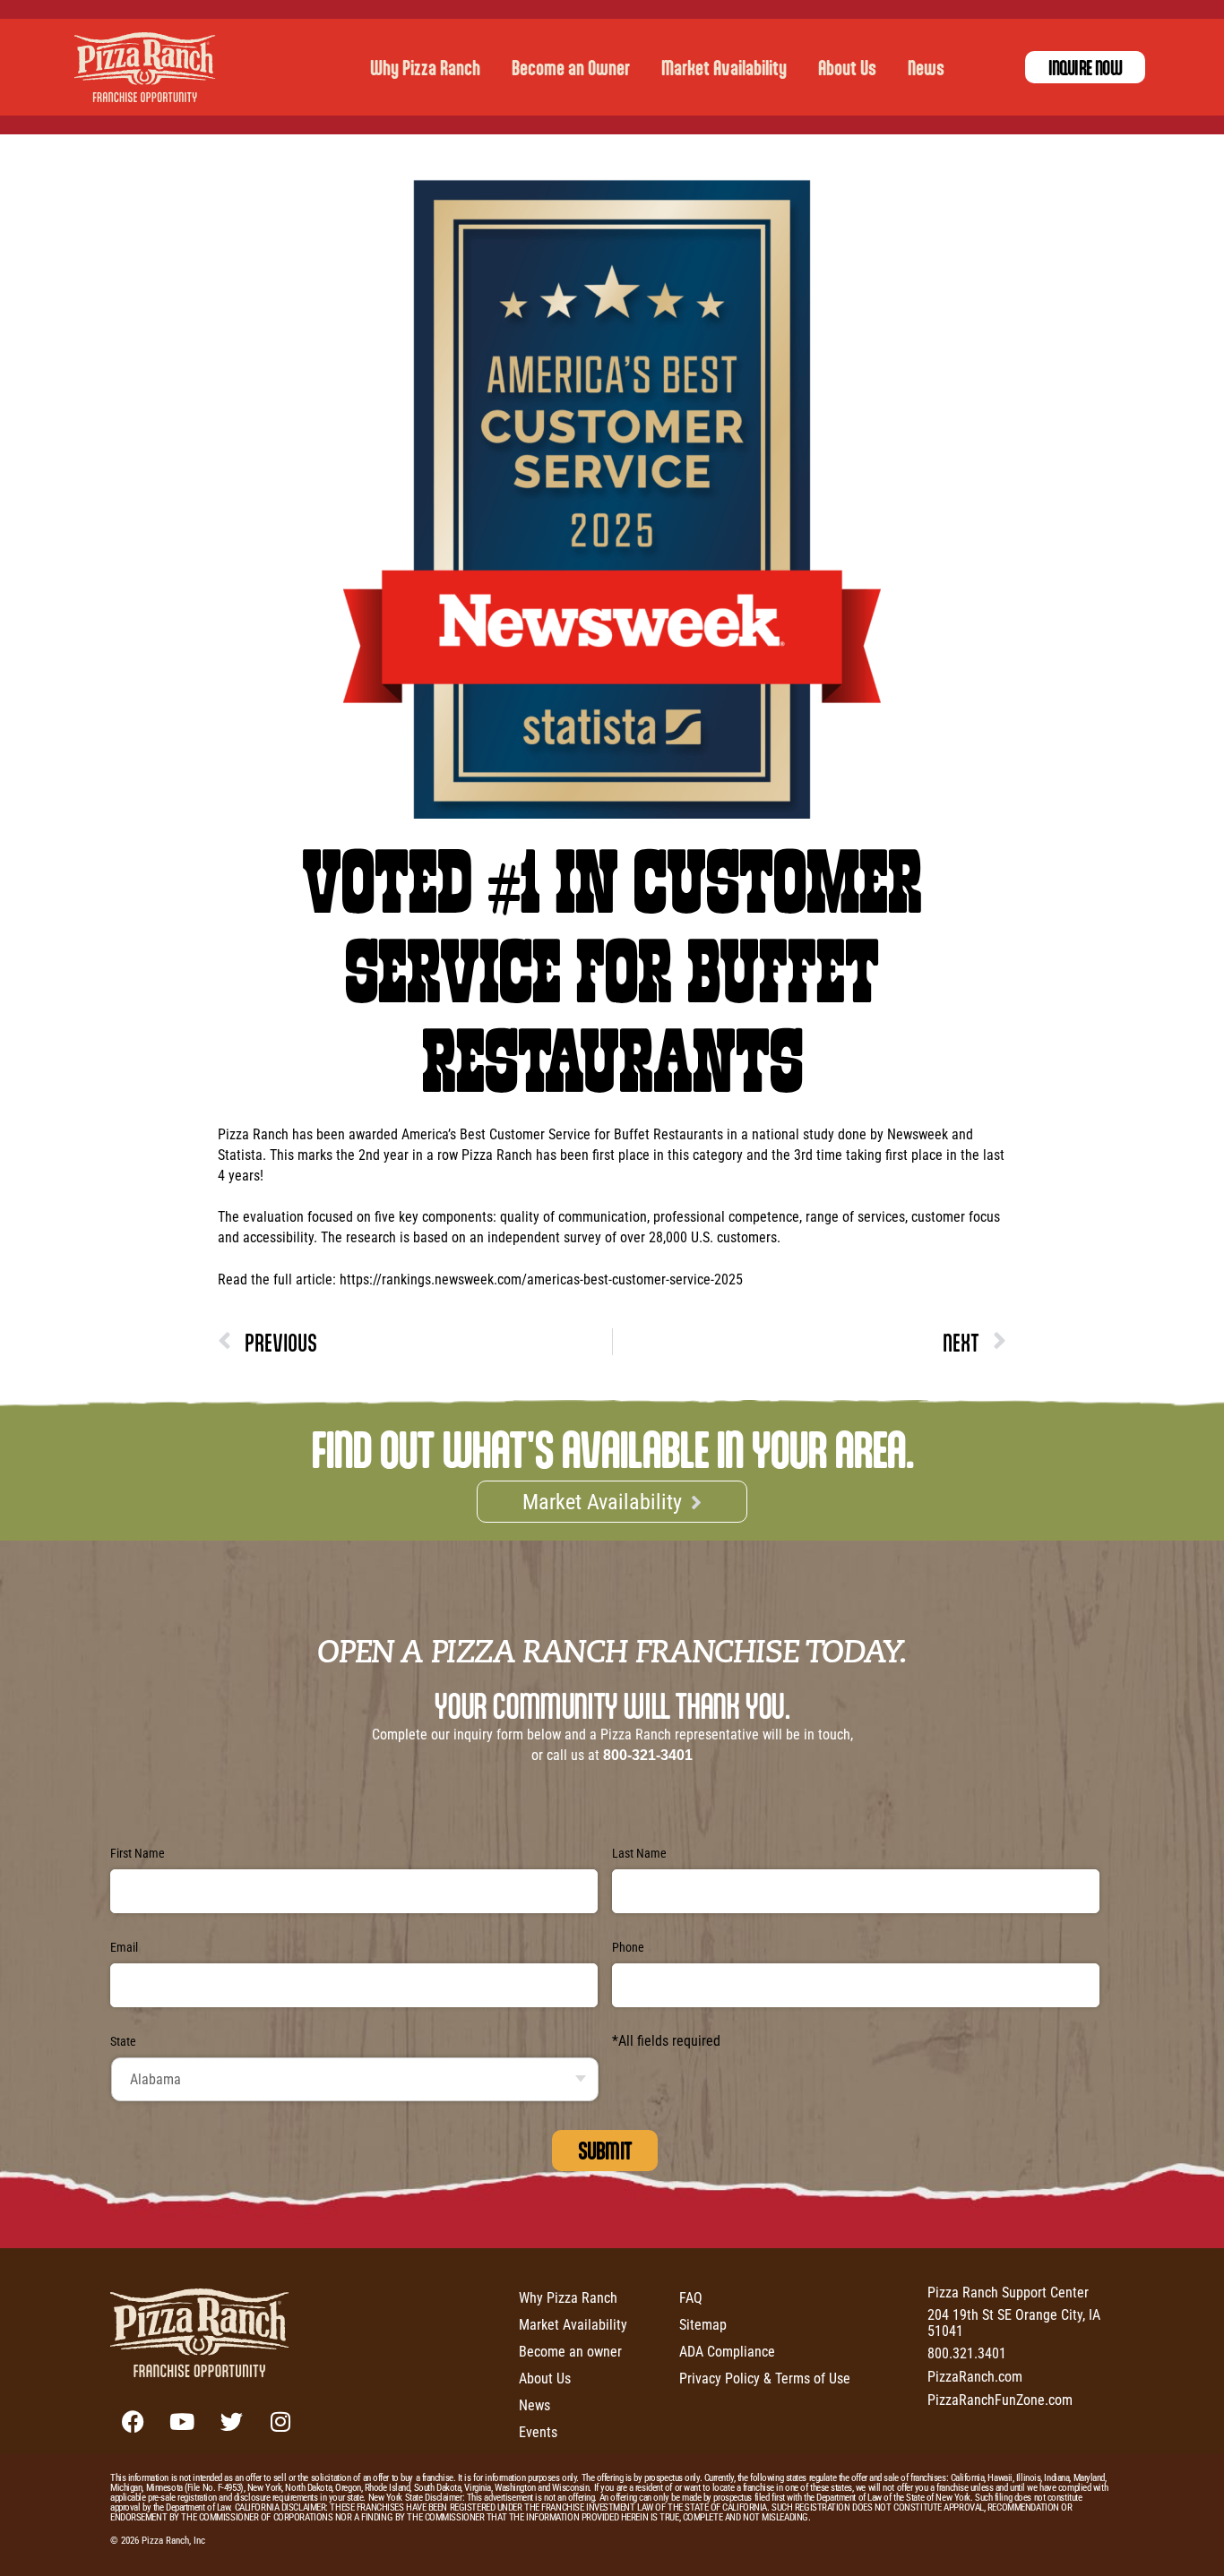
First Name (138, 1853)
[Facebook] (133, 2422)
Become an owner (570, 2351)
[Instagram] (280, 2422)
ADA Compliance (727, 2351)
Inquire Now (1085, 67)
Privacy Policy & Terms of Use (765, 2378)
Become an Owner (571, 67)
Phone (628, 1947)
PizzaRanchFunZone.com (1000, 2399)
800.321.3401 (967, 2353)
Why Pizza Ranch (425, 67)
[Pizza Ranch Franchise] (150, 67)
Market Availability (724, 67)
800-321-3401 (648, 1755)
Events (538, 2431)
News (926, 67)
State (123, 2041)
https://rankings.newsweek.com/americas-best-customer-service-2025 (541, 1279)
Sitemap (703, 2324)
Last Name (639, 1853)
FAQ (691, 2297)
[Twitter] (231, 2422)
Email (124, 1947)
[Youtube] (182, 2422)
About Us (847, 67)
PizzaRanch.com (975, 2376)
